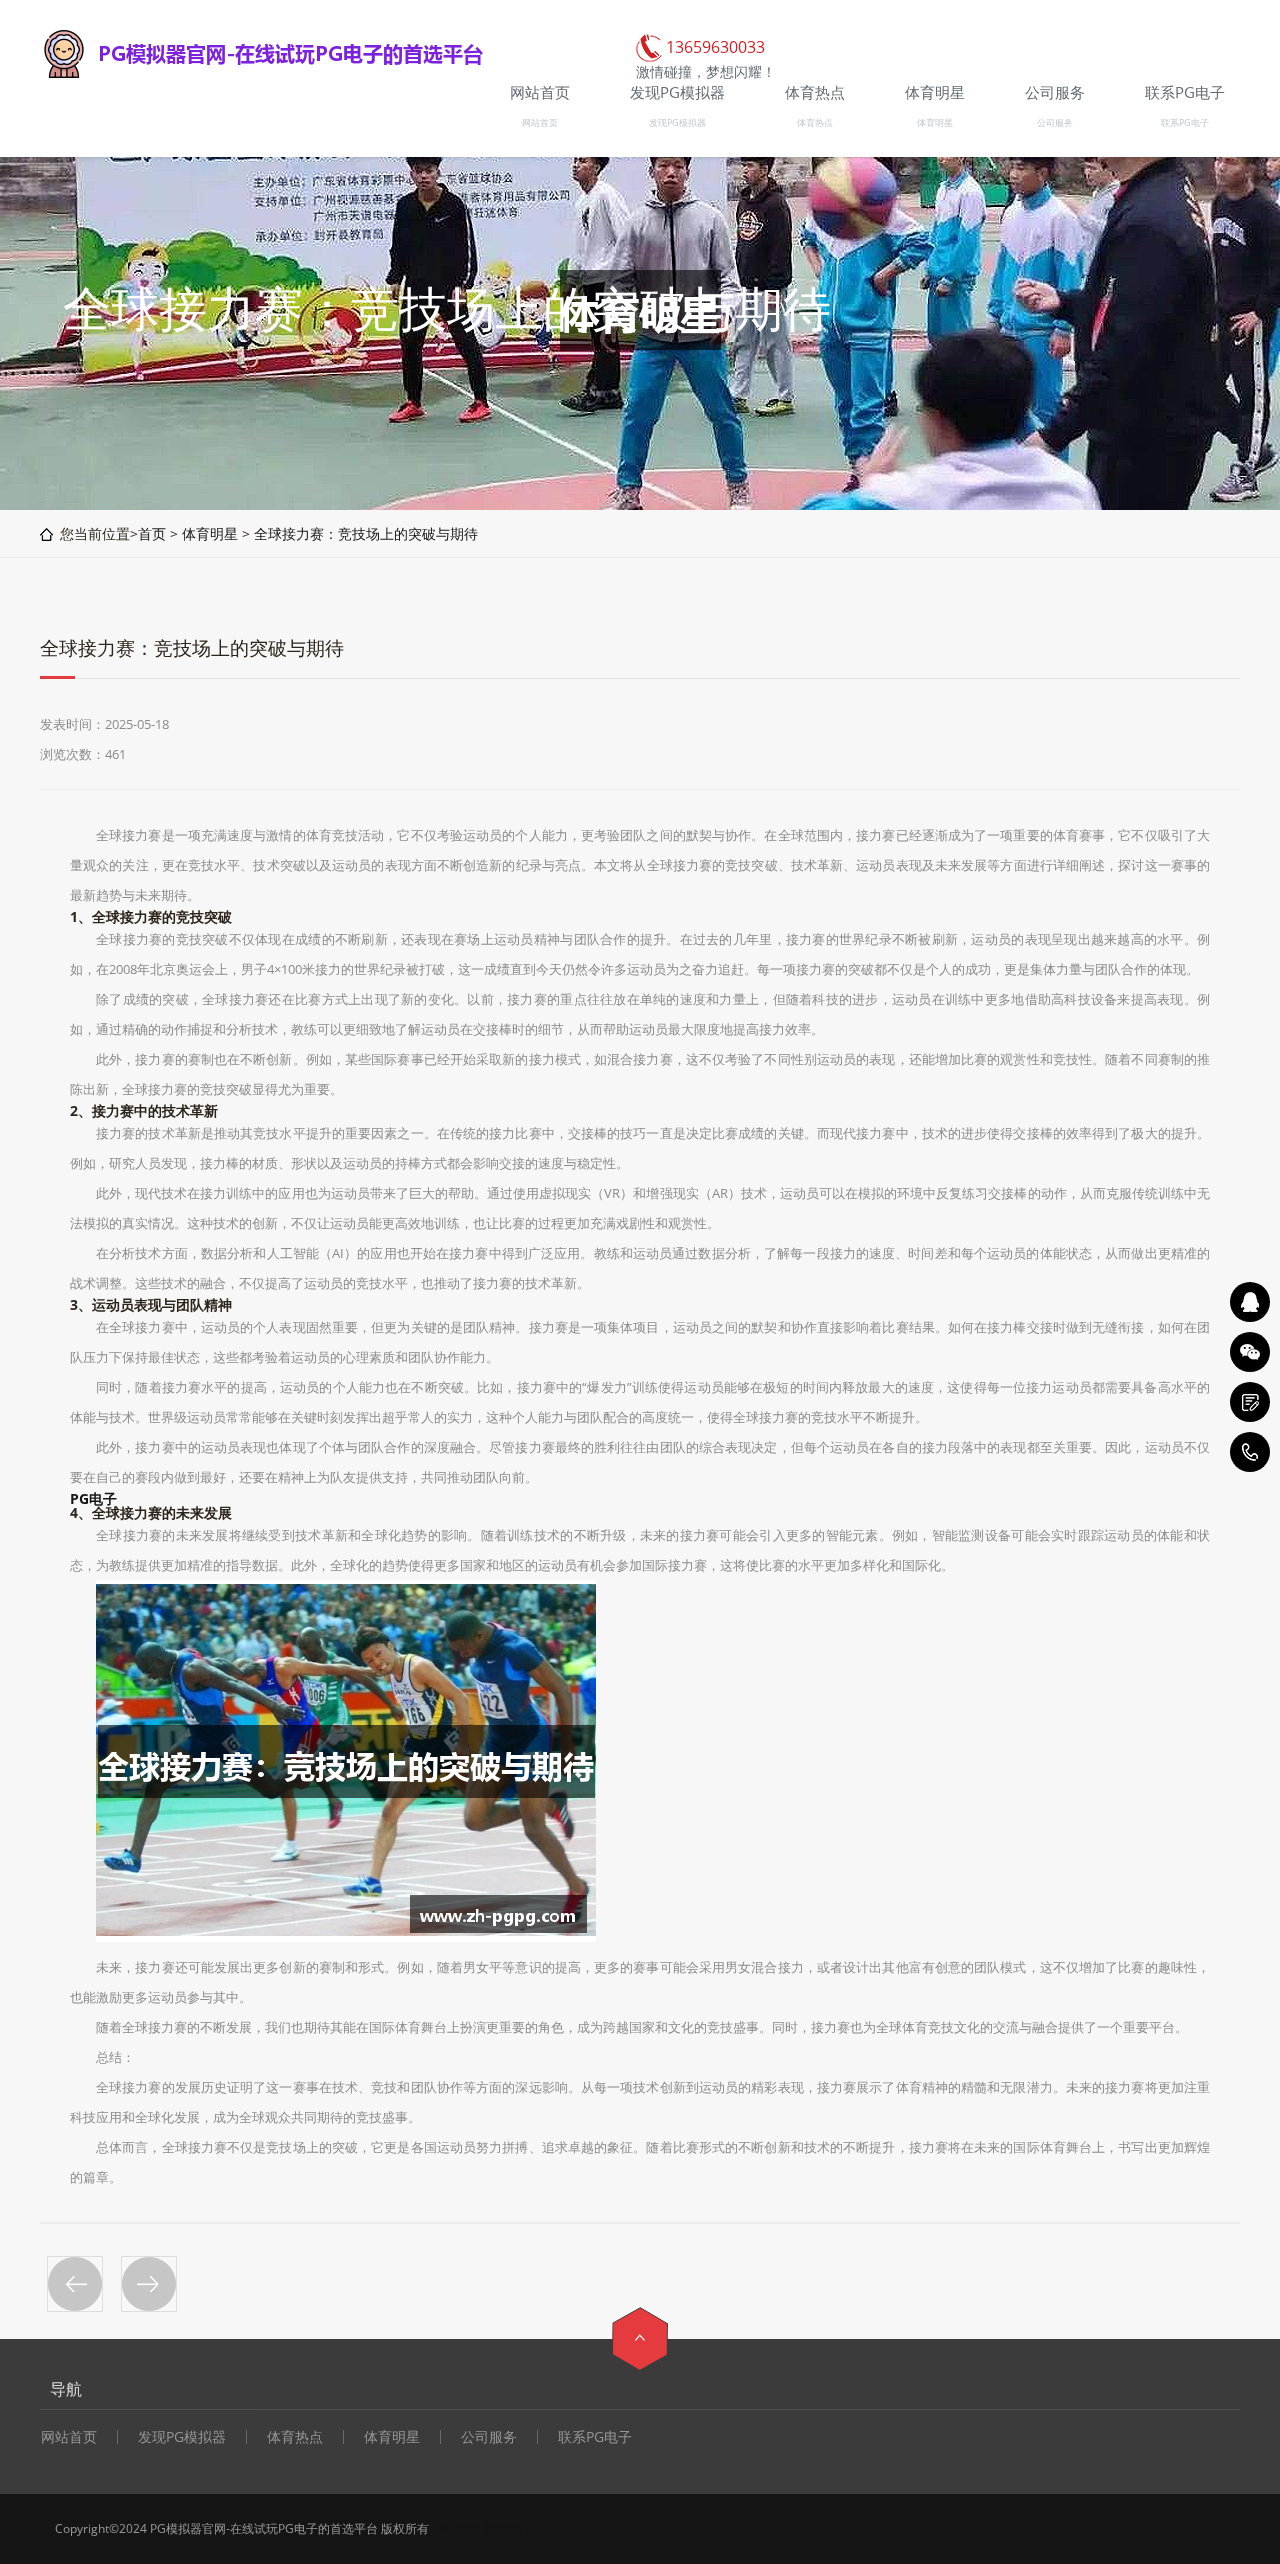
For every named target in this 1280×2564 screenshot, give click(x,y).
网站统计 (507, 2528)
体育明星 (935, 122)
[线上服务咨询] (1250, 1302)
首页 (152, 533)
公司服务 (1055, 122)
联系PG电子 (1185, 122)
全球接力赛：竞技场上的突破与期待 (366, 533)
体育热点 (815, 122)
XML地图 (456, 2528)
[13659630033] (1250, 1452)
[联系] (1250, 1402)
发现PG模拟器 (677, 122)
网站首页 (540, 122)
